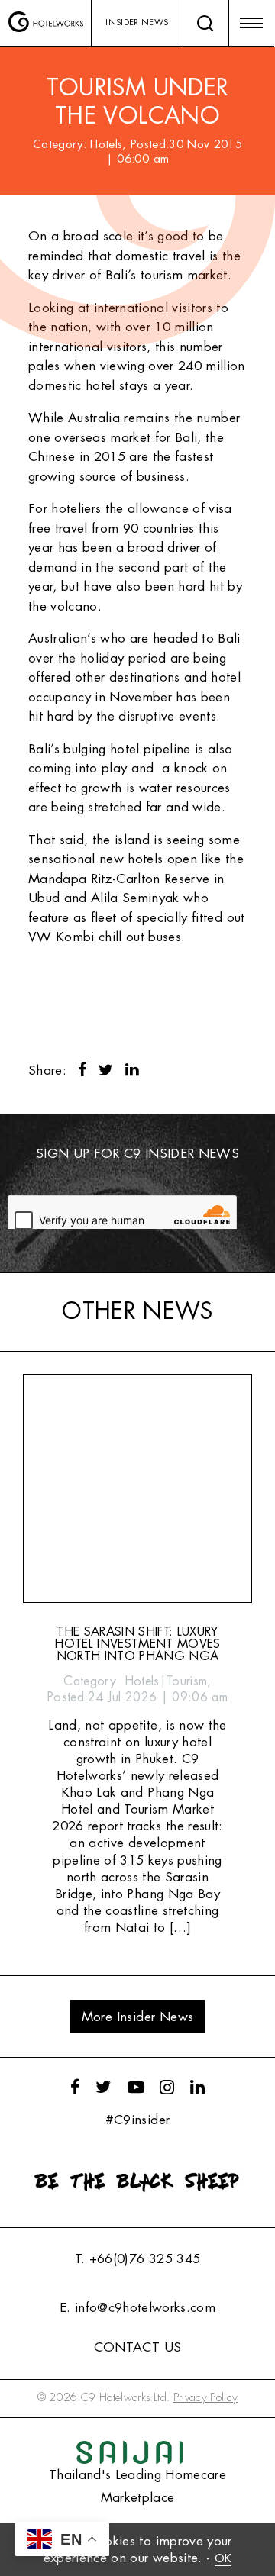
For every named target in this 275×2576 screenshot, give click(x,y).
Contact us (137, 2347)
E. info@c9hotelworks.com (137, 2308)
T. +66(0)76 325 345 (137, 2259)
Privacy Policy (206, 2398)
